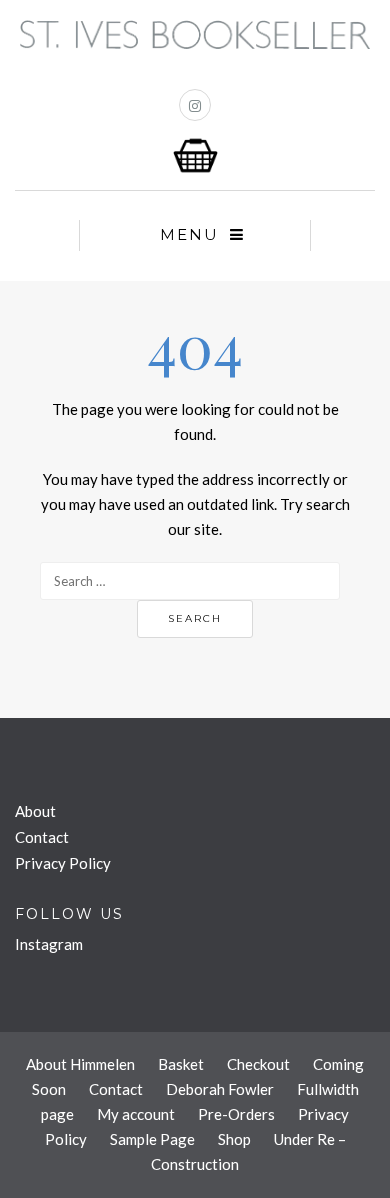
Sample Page (152, 1139)
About (35, 811)
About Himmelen (80, 1064)
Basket (181, 1064)
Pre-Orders (236, 1114)
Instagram (49, 944)
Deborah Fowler (220, 1089)
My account (136, 1114)
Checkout (258, 1064)
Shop (234, 1139)
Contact (42, 837)
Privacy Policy (63, 863)
